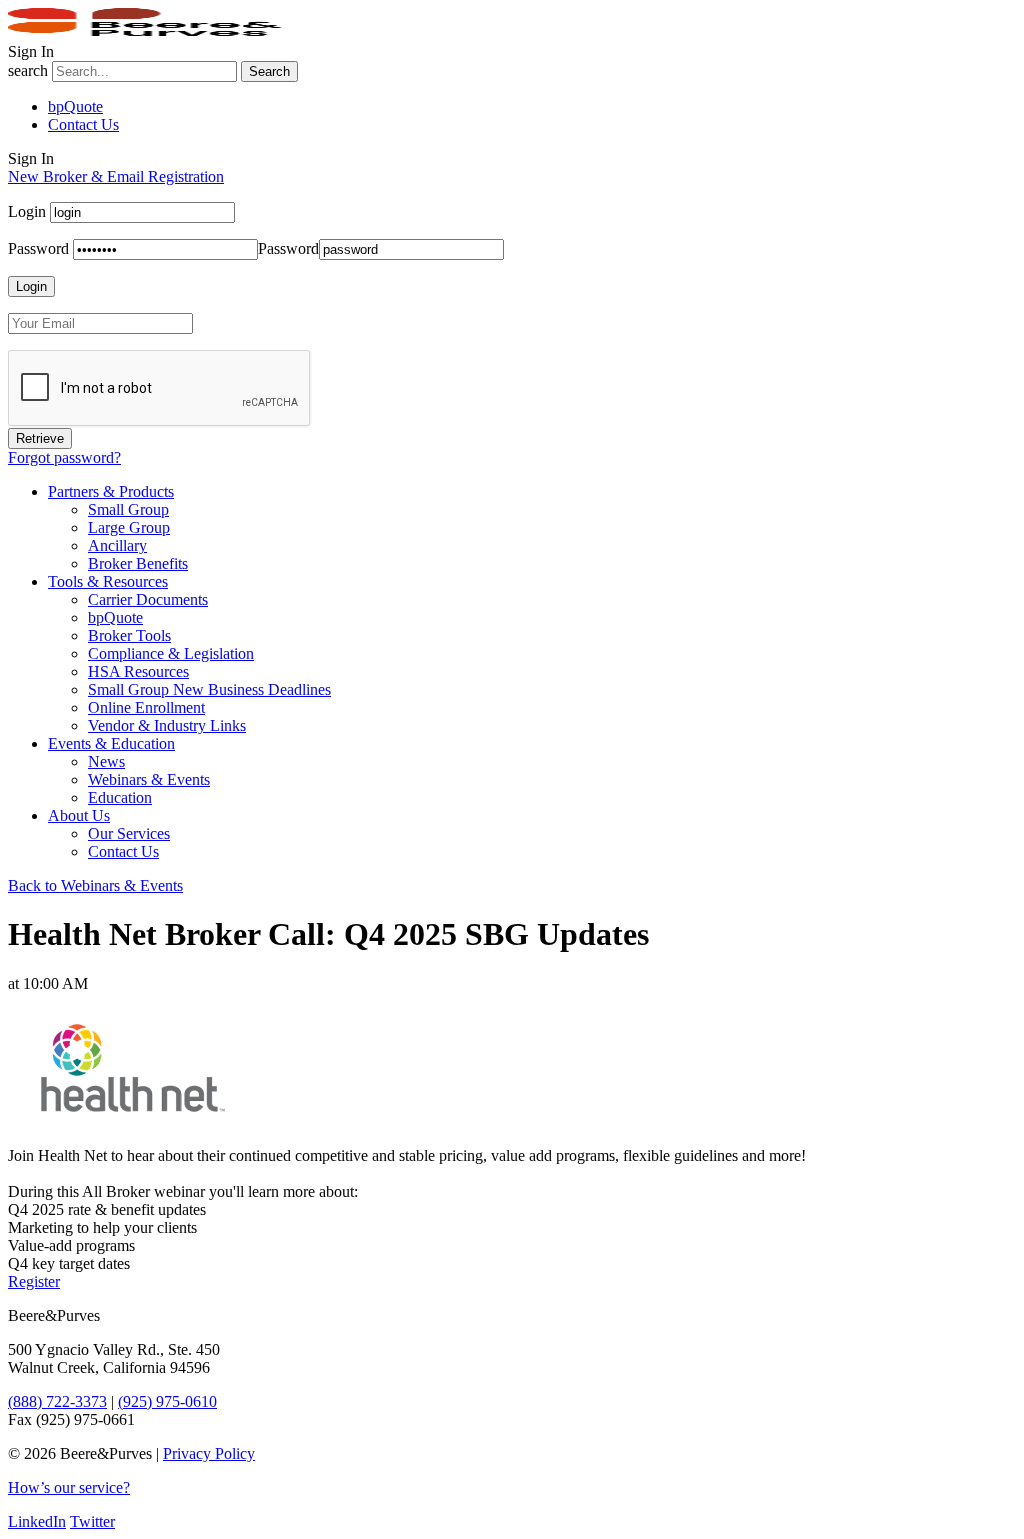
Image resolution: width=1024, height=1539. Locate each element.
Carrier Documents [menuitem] (148, 599)
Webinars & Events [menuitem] (149, 779)
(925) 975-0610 (167, 1401)
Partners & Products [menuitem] (111, 491)
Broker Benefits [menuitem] (138, 563)
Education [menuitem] (120, 797)
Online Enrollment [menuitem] (146, 707)
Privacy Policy (209, 1453)
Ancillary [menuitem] (117, 545)
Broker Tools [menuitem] (129, 635)
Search (269, 71)
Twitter (92, 1521)
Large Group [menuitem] (129, 527)
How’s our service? (69, 1487)
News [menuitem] (106, 761)
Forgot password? (64, 457)
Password (38, 248)
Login (27, 211)
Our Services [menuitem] (129, 833)
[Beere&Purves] (152, 33)
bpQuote (75, 106)
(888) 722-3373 (57, 1401)
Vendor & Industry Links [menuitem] (167, 725)
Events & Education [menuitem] (111, 743)
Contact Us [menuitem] (123, 851)
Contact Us (83, 124)
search (28, 70)
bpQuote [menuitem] (115, 617)
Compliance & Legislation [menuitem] (171, 653)
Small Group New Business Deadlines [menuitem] (209, 689)
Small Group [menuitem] (128, 509)
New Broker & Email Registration (116, 176)
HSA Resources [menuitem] (138, 671)
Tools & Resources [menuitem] (108, 581)
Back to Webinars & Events (95, 885)
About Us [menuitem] (79, 815)
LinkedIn (37, 1521)
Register (34, 1281)
